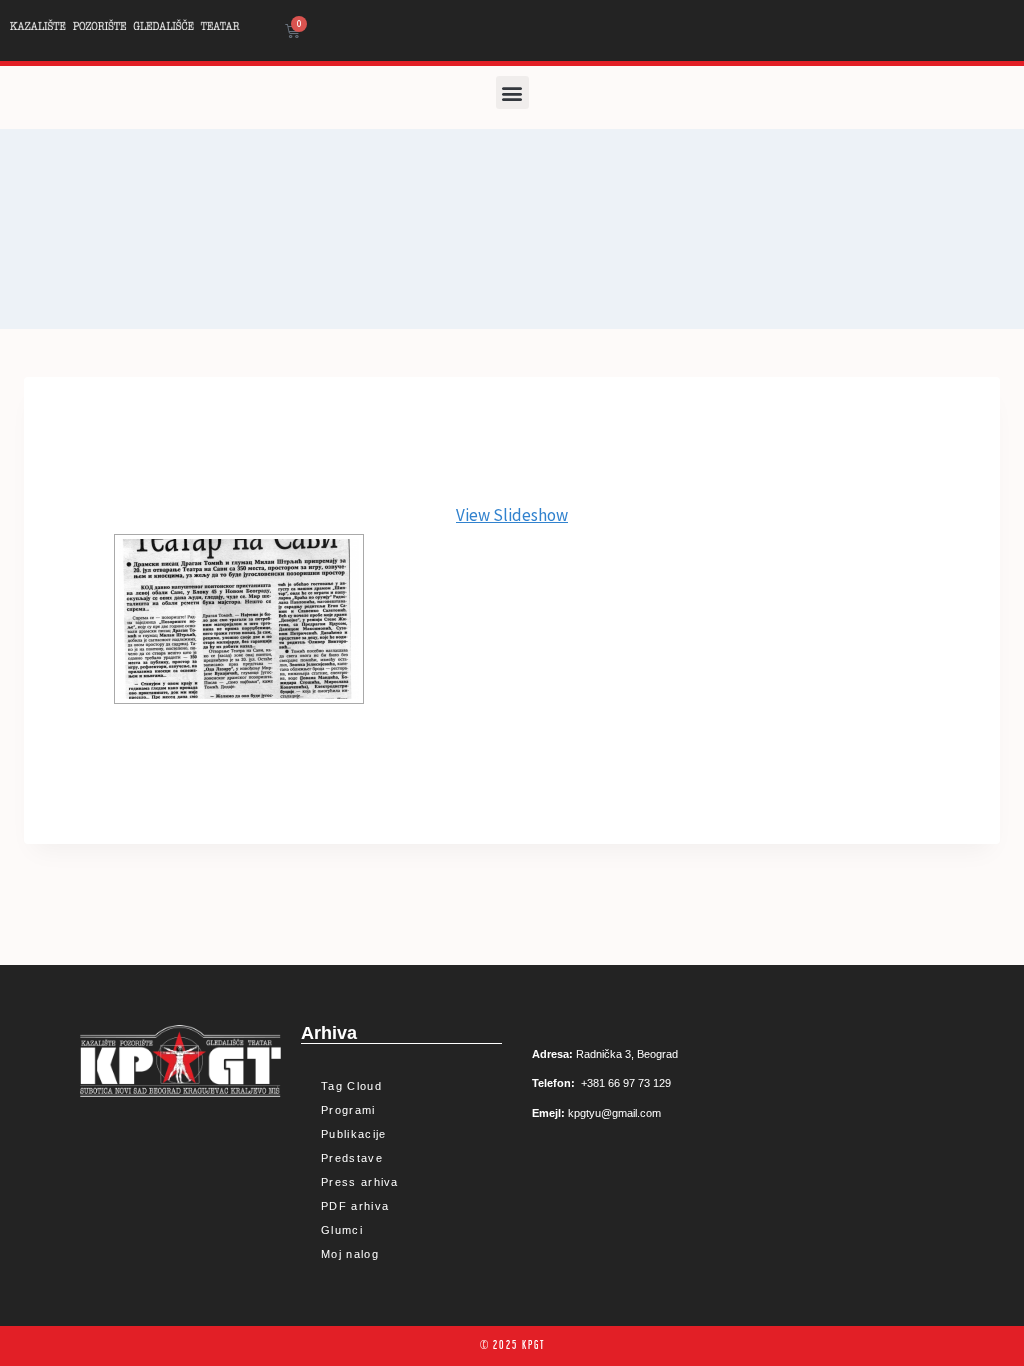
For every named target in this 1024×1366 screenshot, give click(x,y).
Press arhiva (360, 1182)
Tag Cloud (351, 1086)
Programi (348, 1110)
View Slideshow (512, 515)
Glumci (342, 1230)
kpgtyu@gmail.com (614, 1113)
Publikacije (353, 1134)
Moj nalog (350, 1254)
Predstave (352, 1158)
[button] (512, 92)
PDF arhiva (355, 1206)
